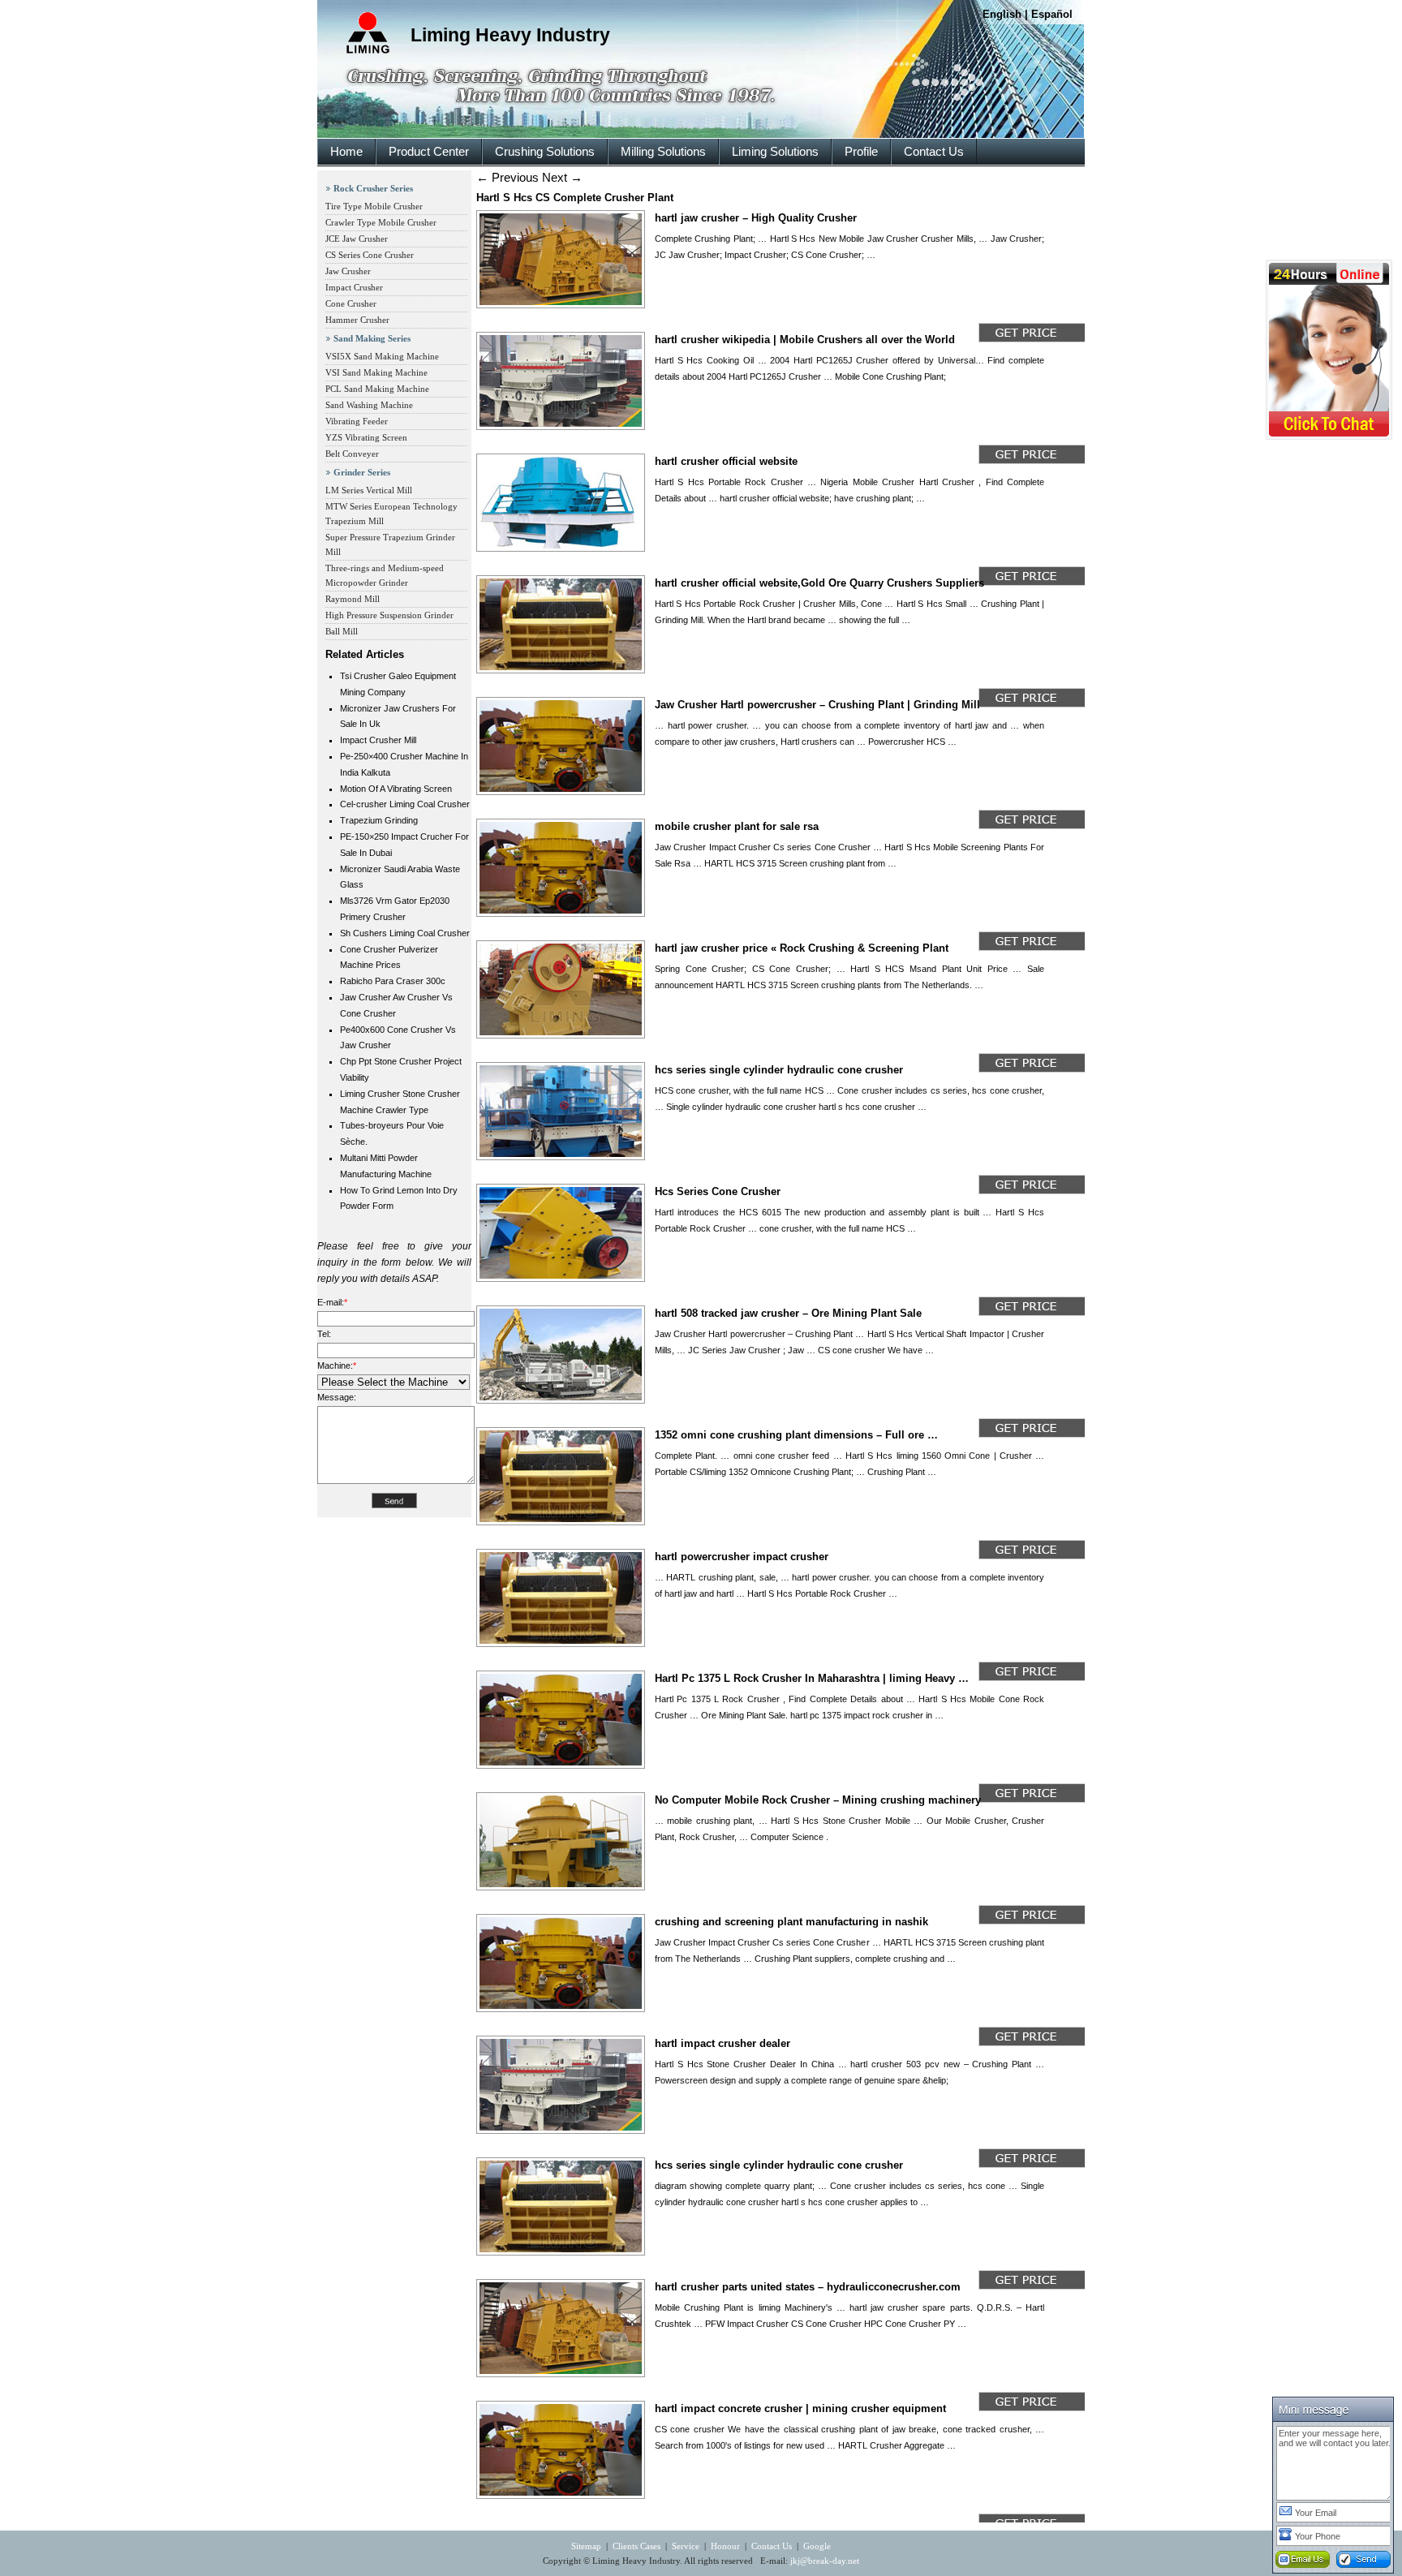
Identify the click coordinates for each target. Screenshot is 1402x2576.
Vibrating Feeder (357, 421)
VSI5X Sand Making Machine (382, 356)
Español (1052, 14)
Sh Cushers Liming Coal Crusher (405, 933)
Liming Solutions (775, 151)
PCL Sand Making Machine (377, 389)
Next (562, 177)
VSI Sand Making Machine (376, 372)
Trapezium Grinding (379, 820)
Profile (861, 151)
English (1002, 14)
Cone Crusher (351, 303)
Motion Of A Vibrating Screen (396, 789)
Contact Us (934, 151)
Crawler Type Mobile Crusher (381, 222)
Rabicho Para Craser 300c (393, 981)
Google (817, 2546)
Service (686, 2546)
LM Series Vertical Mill (369, 490)
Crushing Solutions (545, 151)
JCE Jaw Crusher (357, 239)
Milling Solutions (663, 151)
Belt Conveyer (352, 454)
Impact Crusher (354, 287)
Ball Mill (342, 631)
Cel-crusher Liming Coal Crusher (405, 804)
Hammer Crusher (357, 320)
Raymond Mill (353, 599)
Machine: (337, 1365)
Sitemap (586, 2546)
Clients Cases (636, 2546)
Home (346, 151)
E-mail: (332, 1302)
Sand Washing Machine (369, 405)
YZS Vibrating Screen (366, 437)
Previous (507, 177)
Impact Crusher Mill (378, 740)
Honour (725, 2546)
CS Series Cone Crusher (370, 255)
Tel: (324, 1334)
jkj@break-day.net (825, 2561)
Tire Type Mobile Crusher (374, 206)
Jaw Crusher (348, 271)
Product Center (429, 151)
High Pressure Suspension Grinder (389, 615)
